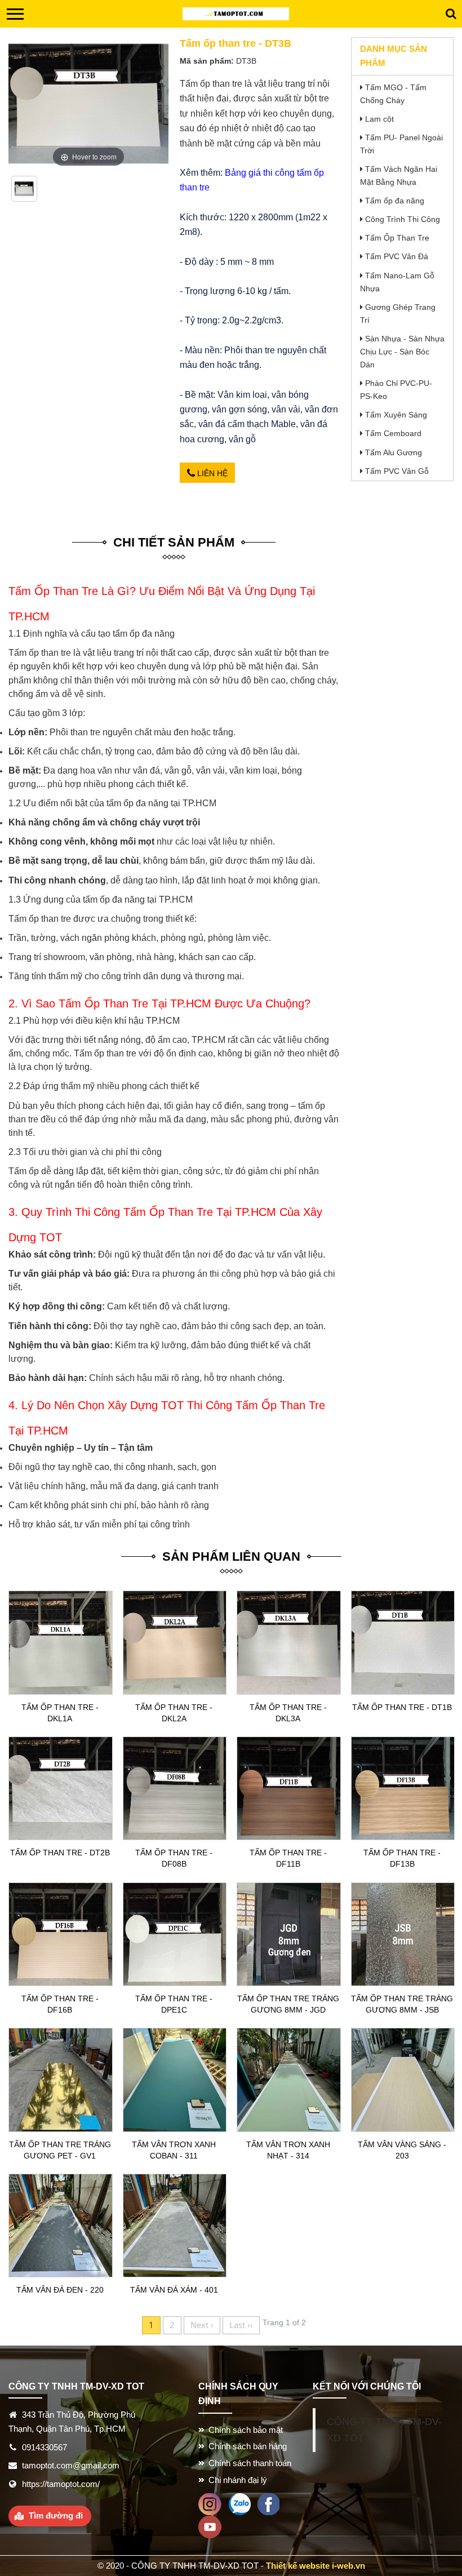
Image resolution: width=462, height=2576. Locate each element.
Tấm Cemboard (393, 433)
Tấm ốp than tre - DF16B (60, 2004)
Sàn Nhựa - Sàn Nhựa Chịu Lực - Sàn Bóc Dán (402, 352)
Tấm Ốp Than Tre (397, 238)
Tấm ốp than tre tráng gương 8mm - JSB (402, 2004)
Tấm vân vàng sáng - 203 (402, 2150)
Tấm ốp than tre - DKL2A (174, 1713)
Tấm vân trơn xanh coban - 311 (174, 2150)
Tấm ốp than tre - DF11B (288, 1858)
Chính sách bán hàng (248, 2446)
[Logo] (236, 14)
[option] (25, 193)
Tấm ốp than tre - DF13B (402, 1858)
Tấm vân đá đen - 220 (60, 2290)
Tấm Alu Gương (394, 452)
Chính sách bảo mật (246, 2430)
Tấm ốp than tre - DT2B (60, 1853)
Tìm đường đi (56, 2515)
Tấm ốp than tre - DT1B (402, 1707)
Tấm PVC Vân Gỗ (397, 471)
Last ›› (241, 2325)
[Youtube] (210, 2526)
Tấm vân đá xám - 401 (174, 2290)
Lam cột (379, 119)
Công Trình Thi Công (403, 219)
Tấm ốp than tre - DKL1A (60, 1713)
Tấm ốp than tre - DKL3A (288, 1713)
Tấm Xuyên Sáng (396, 415)
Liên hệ (211, 473)
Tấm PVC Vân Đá (397, 256)
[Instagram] (210, 2503)
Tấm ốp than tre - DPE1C (174, 2004)
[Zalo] (239, 2503)
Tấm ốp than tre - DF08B (174, 1858)
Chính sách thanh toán (250, 2463)
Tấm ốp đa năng (395, 201)
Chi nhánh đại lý (238, 2480)
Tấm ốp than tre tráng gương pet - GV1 (60, 2150)
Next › (202, 2325)
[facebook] (268, 2503)
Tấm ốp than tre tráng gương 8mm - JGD (288, 2004)
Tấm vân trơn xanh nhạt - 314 (288, 2150)
